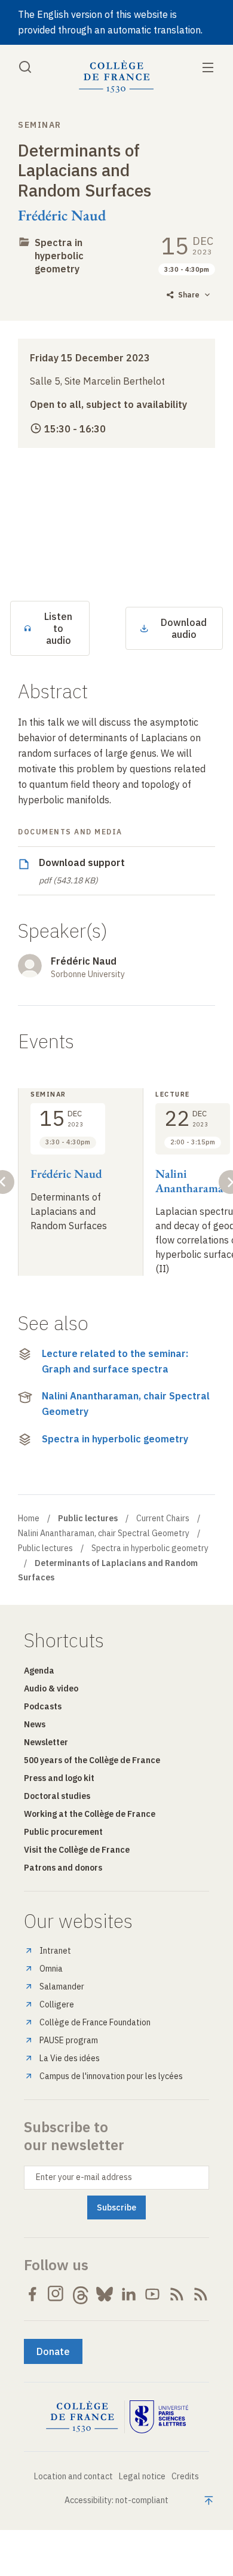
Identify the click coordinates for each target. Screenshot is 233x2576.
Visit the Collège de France (77, 1850)
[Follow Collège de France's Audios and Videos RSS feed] (201, 2294)
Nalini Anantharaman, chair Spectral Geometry (126, 1404)
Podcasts (43, 1706)
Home (29, 1518)
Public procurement (63, 1832)
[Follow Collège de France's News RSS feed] (177, 2294)
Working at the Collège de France (90, 1814)
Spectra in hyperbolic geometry (59, 256)
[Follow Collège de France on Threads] (81, 2294)
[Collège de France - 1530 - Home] (116, 77)
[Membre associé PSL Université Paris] (159, 2417)
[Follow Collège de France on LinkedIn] (128, 2294)
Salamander (62, 1987)
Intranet (55, 1951)
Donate (53, 2351)
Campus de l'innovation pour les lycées (111, 2076)
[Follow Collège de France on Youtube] (152, 2294)
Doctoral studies (57, 1796)
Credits (185, 2476)
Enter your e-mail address (84, 2177)
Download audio (184, 628)
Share (189, 295)
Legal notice (142, 2476)
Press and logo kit (59, 1778)
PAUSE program (69, 2040)
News (35, 1724)
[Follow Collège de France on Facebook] (32, 2294)
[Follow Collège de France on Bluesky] (105, 2294)
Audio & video (51, 1688)
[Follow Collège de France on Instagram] (56, 2294)
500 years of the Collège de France (92, 1760)
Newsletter (46, 1742)
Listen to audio (58, 628)
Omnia (51, 1969)
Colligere (57, 2004)
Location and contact (73, 2476)
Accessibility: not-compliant (116, 2500)
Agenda (39, 1671)
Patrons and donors (63, 1868)
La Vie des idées (70, 2058)
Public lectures (45, 1548)
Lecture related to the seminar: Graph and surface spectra (115, 1361)
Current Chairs (163, 1518)
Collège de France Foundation (95, 2022)
